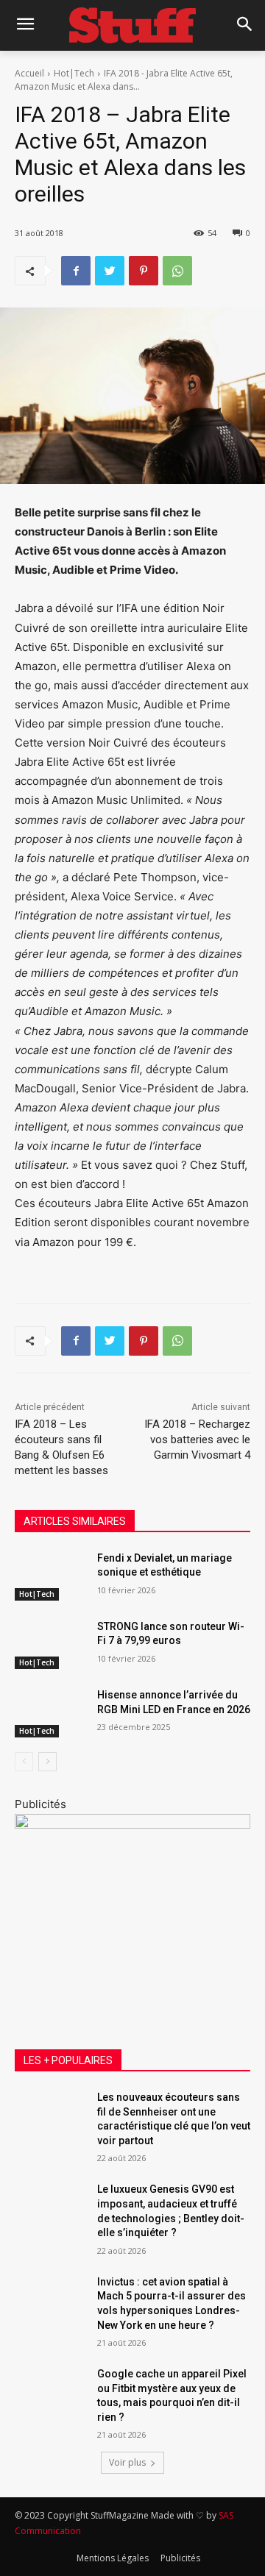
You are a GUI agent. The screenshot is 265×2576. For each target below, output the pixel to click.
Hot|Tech (74, 73)
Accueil (29, 73)
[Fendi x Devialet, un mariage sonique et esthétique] (50, 1576)
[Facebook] (76, 271)
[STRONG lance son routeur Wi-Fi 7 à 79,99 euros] (50, 1644)
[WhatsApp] (177, 271)
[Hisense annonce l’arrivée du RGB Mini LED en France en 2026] (50, 1713)
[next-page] (47, 1762)
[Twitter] (110, 271)
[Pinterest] (144, 271)
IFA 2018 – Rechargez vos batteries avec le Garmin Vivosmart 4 (197, 1440)
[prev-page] (24, 1762)
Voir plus (127, 2462)
